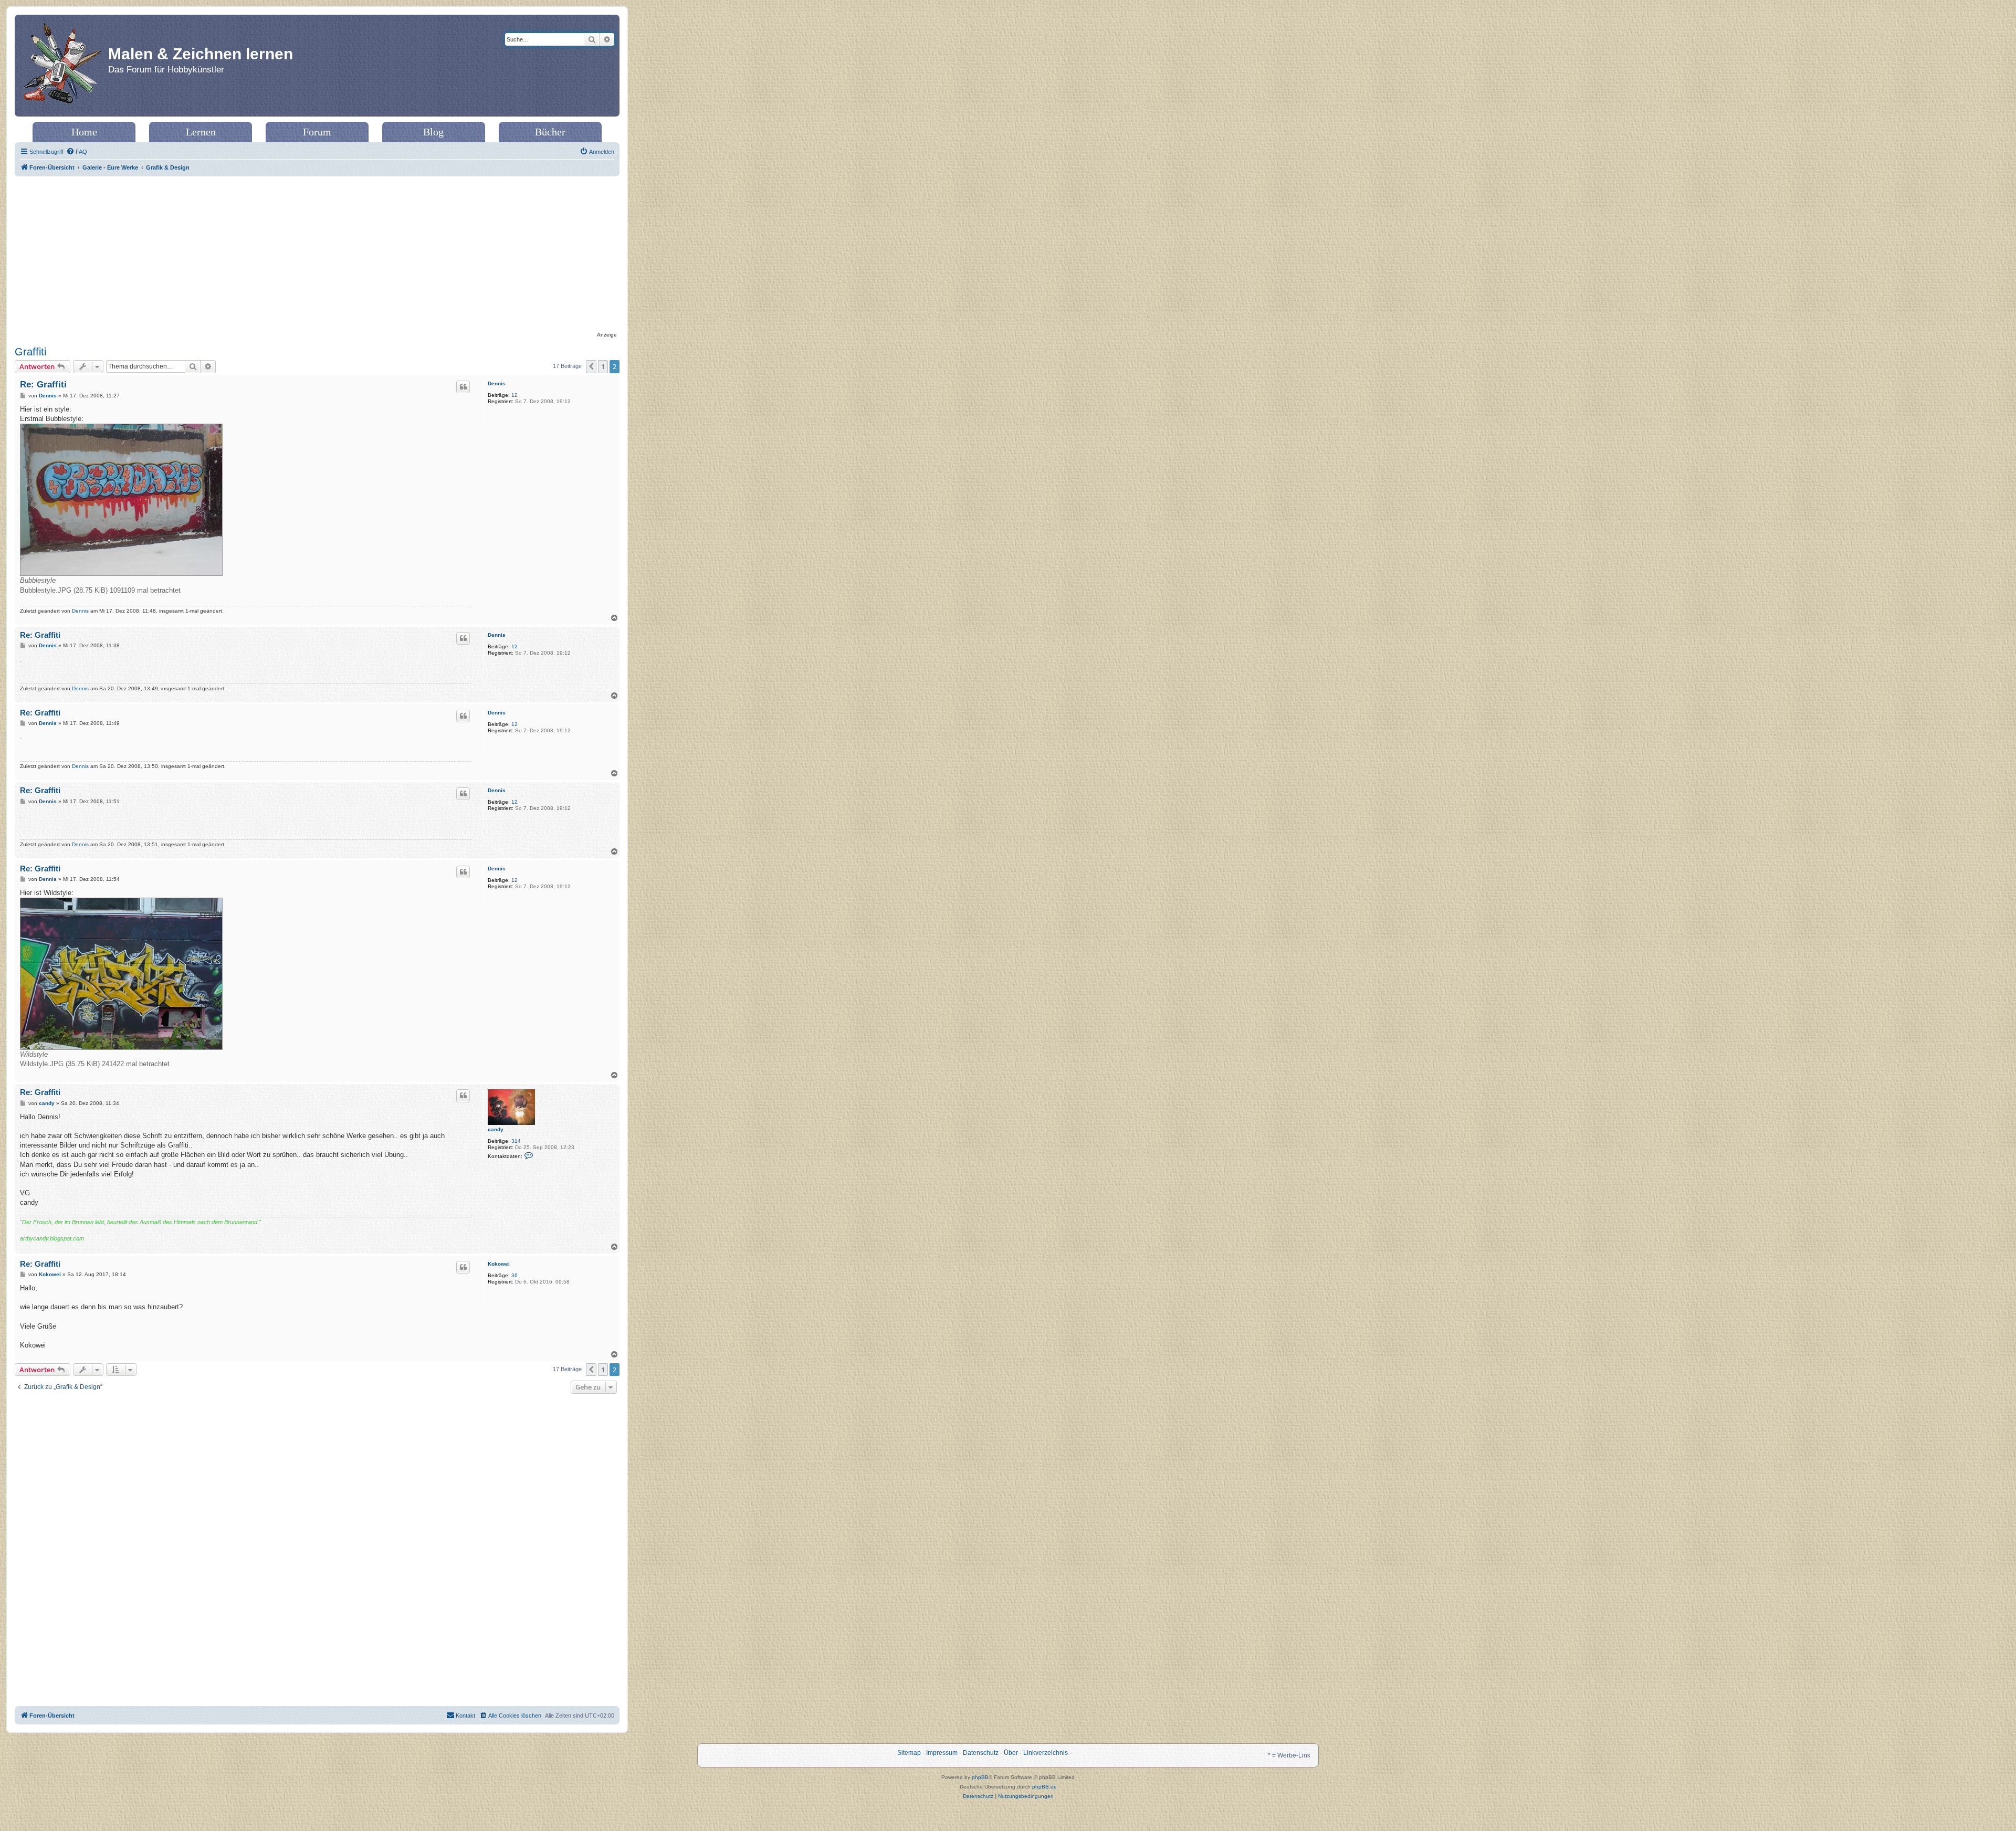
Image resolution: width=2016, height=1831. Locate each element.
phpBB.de (1044, 1787)
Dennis (497, 383)
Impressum (942, 1753)
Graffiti (30, 352)
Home (84, 132)
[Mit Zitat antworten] (463, 387)
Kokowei (499, 1264)
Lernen (201, 132)
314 (516, 1141)
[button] (591, 366)
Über (1011, 1753)
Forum (317, 132)
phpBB (980, 1777)
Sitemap (909, 1753)
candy (496, 1129)
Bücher (550, 132)
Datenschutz (981, 1753)
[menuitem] (77, 152)
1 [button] (603, 366)
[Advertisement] (317, 255)
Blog (433, 132)
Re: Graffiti (43, 385)
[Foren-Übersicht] (63, 66)
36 (514, 1275)
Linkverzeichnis (1046, 1753)
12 (514, 395)
